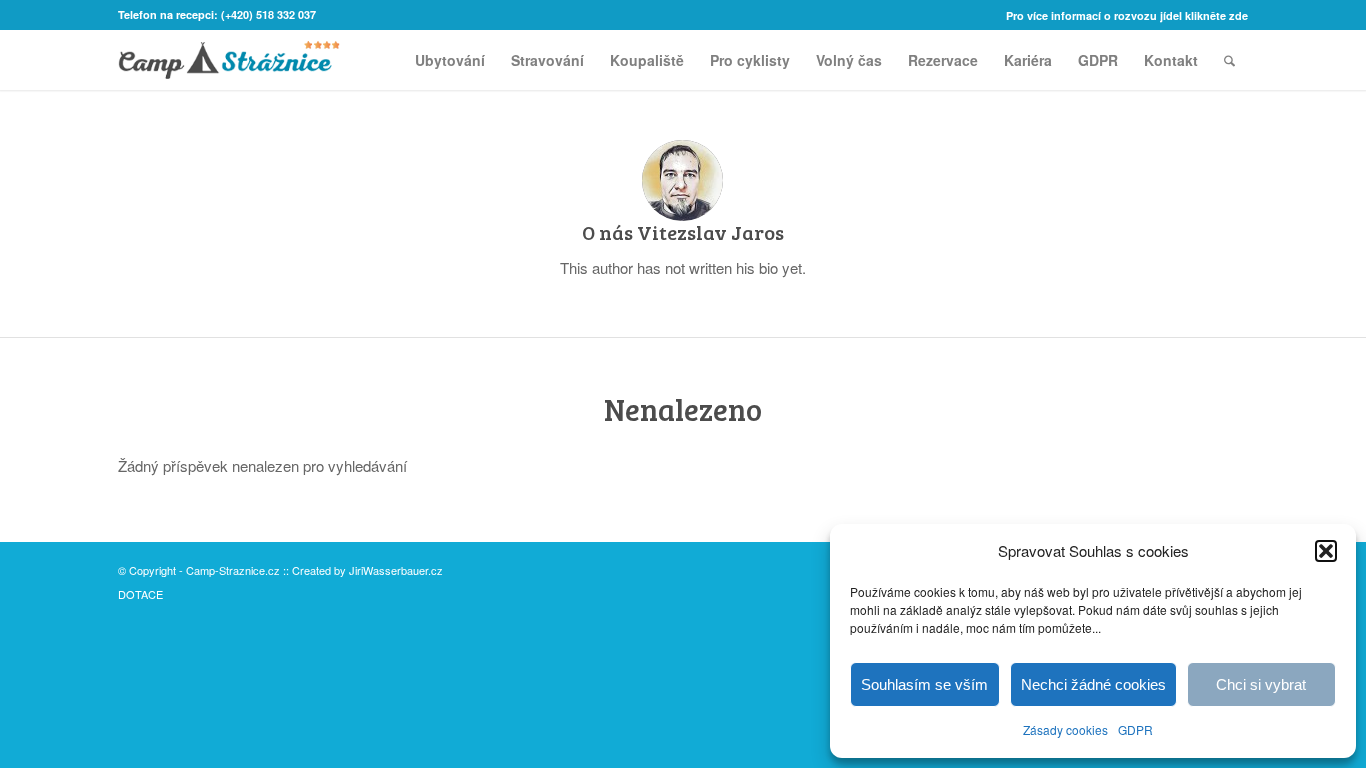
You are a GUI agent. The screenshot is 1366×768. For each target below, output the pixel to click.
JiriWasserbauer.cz (396, 570)
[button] (1326, 551)
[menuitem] (1122, 15)
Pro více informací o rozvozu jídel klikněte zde (1127, 15)
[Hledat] (1229, 60)
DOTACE (140, 594)
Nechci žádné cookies (1093, 684)
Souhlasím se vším (924, 684)
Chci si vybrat (1261, 684)
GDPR (1135, 729)
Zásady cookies (1065, 729)
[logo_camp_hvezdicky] (229, 60)
